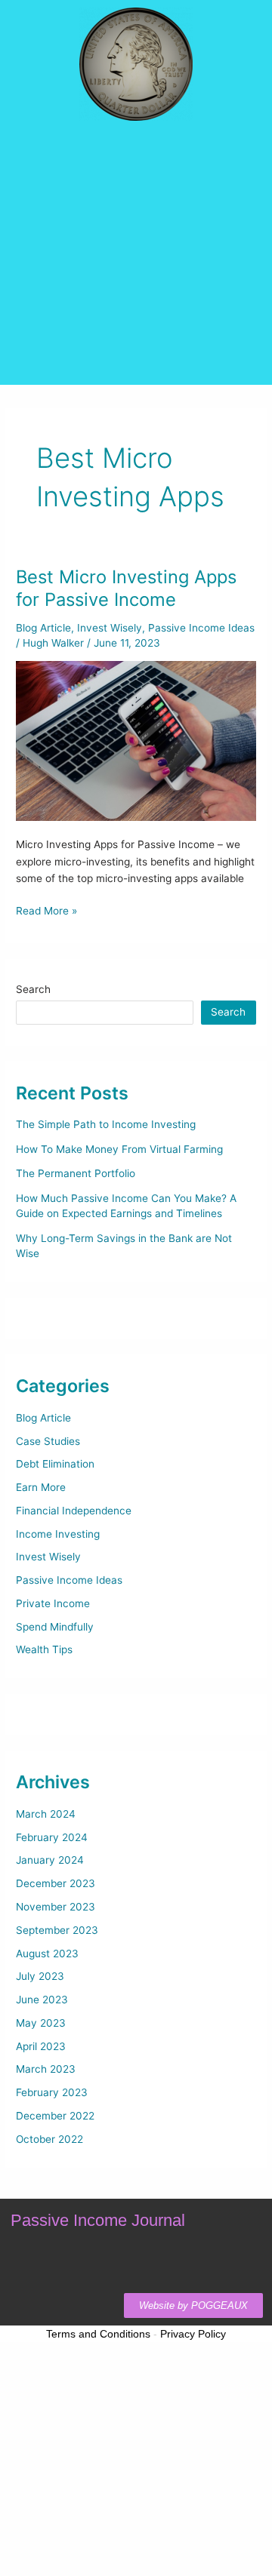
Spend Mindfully (55, 1627)
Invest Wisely (110, 628)
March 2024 (46, 1814)
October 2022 (49, 2139)
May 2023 (41, 2023)
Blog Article (43, 628)
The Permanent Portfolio (76, 1173)
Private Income (53, 1603)
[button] (136, 158)
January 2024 (50, 1860)
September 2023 (57, 1930)
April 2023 (41, 2046)
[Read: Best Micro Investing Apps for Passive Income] (136, 740)
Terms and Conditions (98, 2334)
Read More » (46, 910)
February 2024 (52, 1837)
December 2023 (56, 1883)
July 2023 (40, 1976)
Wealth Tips (44, 1649)
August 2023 (47, 1954)
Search (33, 989)
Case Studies (48, 1441)
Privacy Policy (193, 2334)
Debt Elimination (55, 1464)
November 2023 (56, 1907)
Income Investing (58, 1534)
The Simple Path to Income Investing (106, 1124)
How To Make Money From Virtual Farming (119, 1149)
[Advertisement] (136, 290)
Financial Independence (74, 1511)
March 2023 (46, 2069)
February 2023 (52, 2092)
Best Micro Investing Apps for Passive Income (126, 589)
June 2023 (42, 2000)
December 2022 (55, 2116)
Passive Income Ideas (201, 628)
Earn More (41, 1487)
